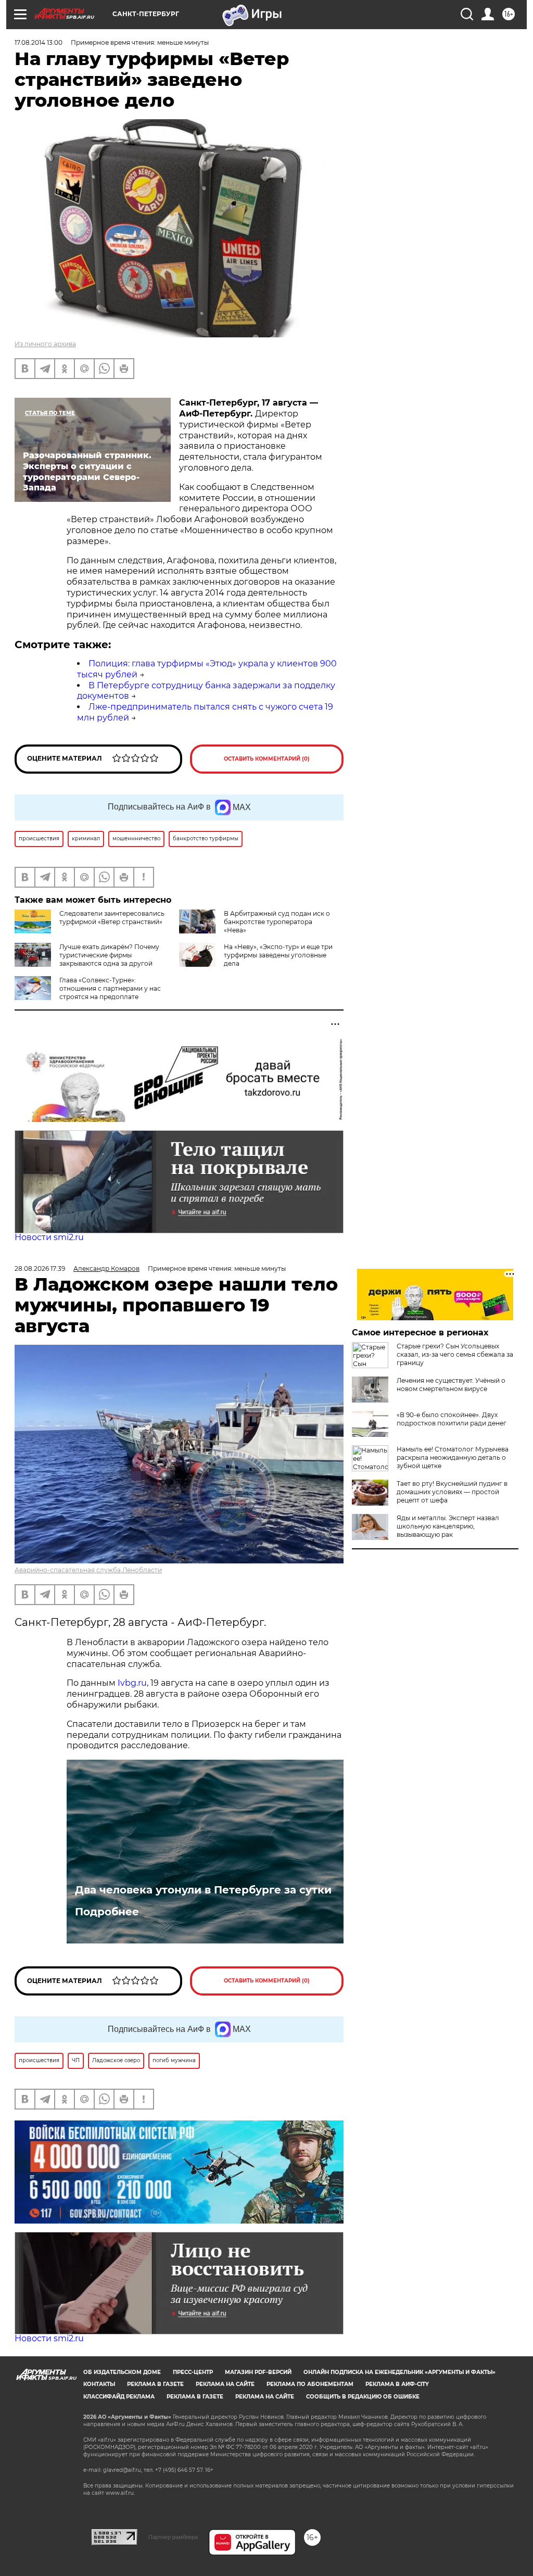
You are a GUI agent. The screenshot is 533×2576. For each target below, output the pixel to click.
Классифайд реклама (119, 2397)
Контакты (99, 2384)
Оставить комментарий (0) (267, 759)
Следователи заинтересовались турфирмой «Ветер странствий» (112, 918)
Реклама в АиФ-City (397, 2384)
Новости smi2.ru (49, 1237)
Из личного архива (45, 344)
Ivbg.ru (132, 1683)
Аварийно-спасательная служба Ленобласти (88, 1570)
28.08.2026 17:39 (40, 1268)
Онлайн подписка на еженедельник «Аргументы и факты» (399, 2372)
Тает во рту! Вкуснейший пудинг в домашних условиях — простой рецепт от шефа (452, 1492)
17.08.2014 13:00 (39, 42)
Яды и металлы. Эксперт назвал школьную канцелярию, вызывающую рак (448, 1526)
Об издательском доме (122, 2372)
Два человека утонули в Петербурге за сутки (203, 1890)
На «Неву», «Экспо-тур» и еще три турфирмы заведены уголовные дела (278, 955)
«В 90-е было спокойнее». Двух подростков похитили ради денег (452, 1419)
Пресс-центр (193, 2372)
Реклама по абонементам (310, 2384)
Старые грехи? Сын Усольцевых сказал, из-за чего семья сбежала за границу (455, 1354)
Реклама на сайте (225, 2384)
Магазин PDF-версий (258, 2372)
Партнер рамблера (173, 2537)
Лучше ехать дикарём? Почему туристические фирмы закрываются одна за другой (109, 955)
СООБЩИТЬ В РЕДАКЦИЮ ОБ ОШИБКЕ (363, 2397)
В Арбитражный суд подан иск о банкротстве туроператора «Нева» (277, 922)
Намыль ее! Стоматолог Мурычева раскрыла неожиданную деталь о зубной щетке (453, 1457)
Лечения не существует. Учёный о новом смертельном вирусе (451, 1385)
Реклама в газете (155, 2384)
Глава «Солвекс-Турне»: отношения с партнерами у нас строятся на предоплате (110, 988)
